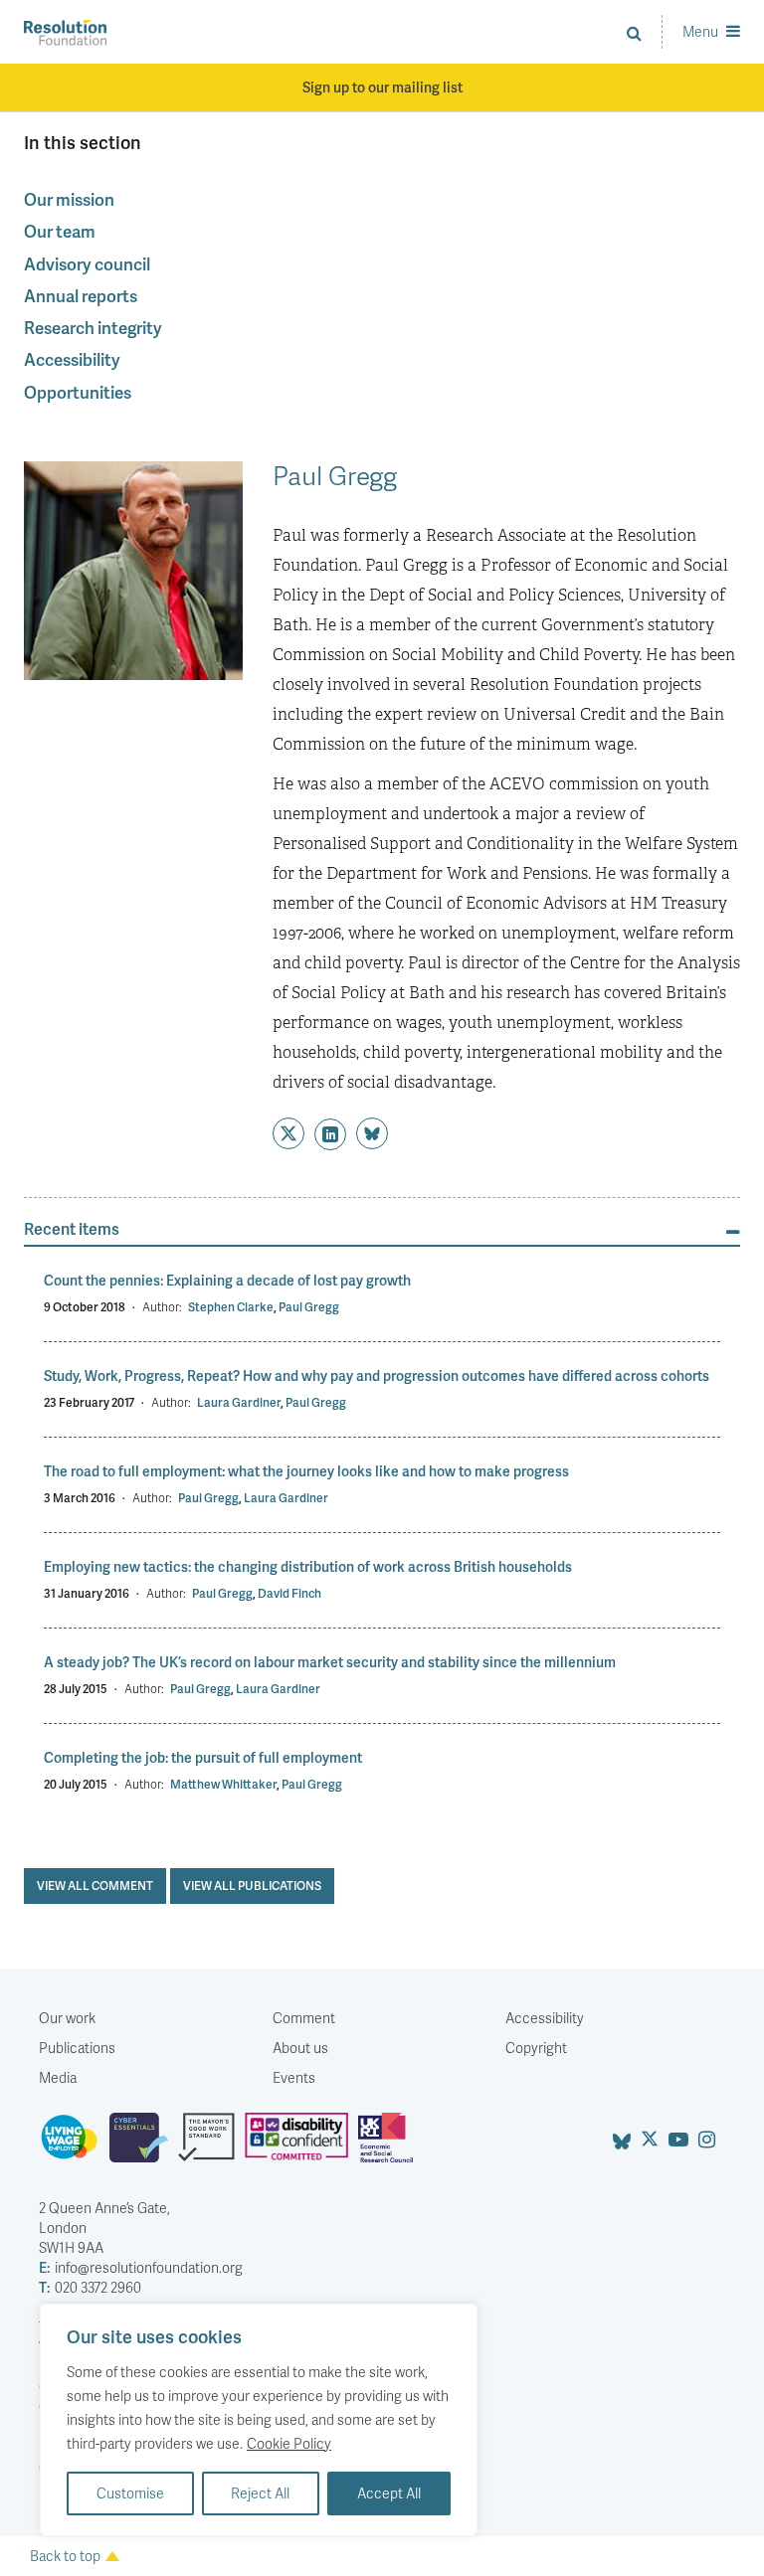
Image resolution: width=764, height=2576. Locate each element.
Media (58, 2077)
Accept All (389, 2493)
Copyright (536, 2048)
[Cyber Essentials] (144, 2146)
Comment (304, 2018)
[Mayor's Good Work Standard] (211, 2146)
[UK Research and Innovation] (390, 2146)
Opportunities (78, 392)
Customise (130, 2493)
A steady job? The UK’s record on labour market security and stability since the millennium (330, 1662)
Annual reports (81, 295)
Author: (162, 1307)
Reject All (260, 2493)
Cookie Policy (289, 2443)
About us (300, 2048)
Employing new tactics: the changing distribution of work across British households (308, 1566)
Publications (77, 2048)
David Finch (289, 1593)
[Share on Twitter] (288, 1133)
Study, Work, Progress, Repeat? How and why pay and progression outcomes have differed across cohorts (377, 1375)
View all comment (95, 1886)
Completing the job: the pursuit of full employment (203, 1757)
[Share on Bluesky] (372, 1133)
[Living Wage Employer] (74, 2146)
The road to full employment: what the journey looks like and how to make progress (306, 1471)
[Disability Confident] (301, 2146)
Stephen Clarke (231, 1307)
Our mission (69, 199)
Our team (60, 231)
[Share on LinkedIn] (330, 1134)
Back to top (65, 2556)
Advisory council (87, 263)
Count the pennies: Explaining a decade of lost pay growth (227, 1280)
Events (294, 2077)
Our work (67, 2018)
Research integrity (93, 327)
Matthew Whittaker (223, 1784)
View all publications (252, 1886)
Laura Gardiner (239, 1402)
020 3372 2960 (90, 2287)
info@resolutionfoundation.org (141, 2267)
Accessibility (72, 359)
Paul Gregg (309, 1307)
